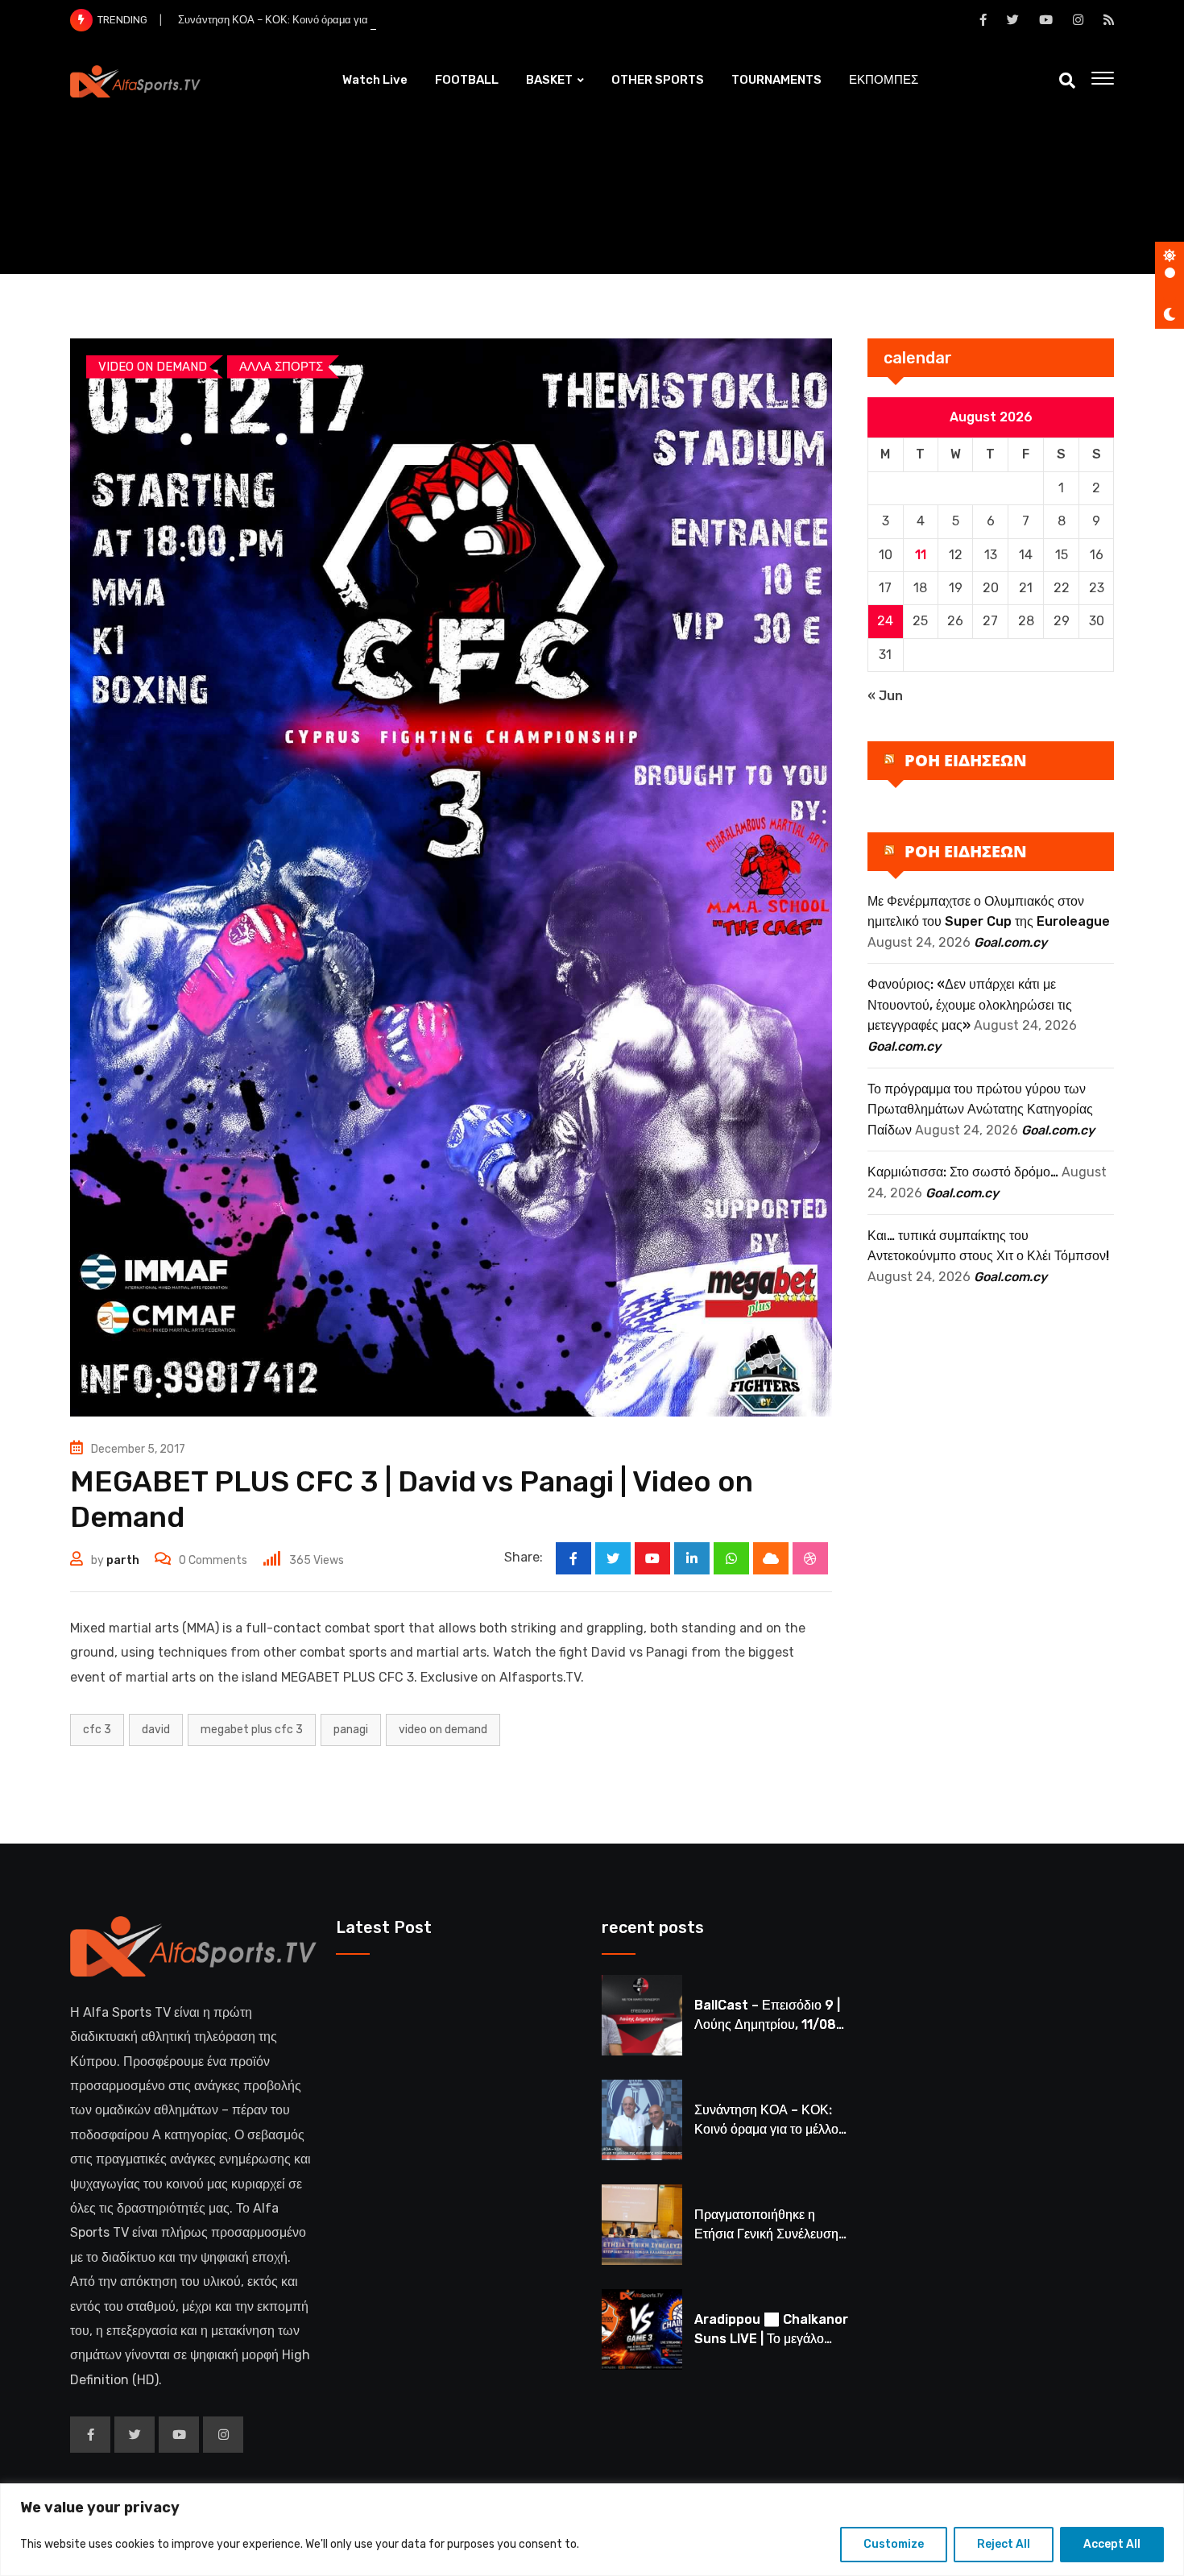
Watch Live (375, 80)
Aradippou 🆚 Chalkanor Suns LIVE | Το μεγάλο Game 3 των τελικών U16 (771, 2339)
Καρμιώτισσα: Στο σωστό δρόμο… (963, 1172)
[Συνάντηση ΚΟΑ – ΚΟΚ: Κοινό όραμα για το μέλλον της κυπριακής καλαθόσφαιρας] (642, 2120)
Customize (894, 2544)
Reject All (1004, 2544)
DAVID (156, 1730)
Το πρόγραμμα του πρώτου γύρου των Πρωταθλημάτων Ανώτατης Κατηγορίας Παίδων (980, 1110)
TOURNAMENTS (776, 80)
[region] (592, 2530)
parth (123, 1560)
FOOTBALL (467, 80)
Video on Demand (443, 1730)
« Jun (885, 696)
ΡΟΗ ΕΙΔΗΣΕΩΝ (966, 760)
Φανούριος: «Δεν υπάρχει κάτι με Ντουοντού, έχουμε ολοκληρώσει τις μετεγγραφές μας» (970, 1005)
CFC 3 (97, 1730)
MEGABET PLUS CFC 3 (252, 1730)
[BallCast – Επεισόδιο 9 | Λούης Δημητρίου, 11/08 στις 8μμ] (642, 2015)
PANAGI (351, 1730)
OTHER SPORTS (658, 80)
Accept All (1112, 2544)
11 (921, 555)
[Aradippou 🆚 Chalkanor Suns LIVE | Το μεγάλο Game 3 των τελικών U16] (642, 2329)
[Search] (1067, 81)
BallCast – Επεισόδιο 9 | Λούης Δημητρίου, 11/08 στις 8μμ (767, 2024)
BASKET (549, 80)
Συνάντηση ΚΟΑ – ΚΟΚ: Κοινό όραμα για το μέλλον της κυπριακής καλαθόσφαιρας (369, 20)
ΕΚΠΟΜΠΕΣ (884, 80)
